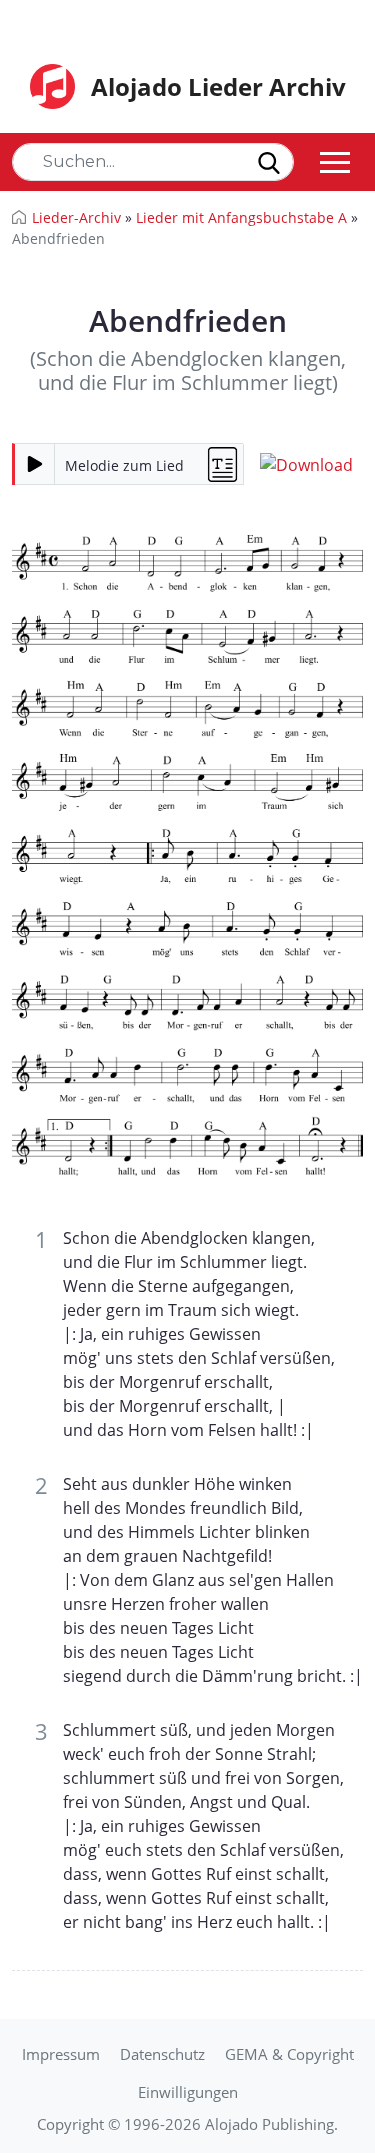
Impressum (61, 2054)
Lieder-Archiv (76, 217)
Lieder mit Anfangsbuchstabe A (241, 217)
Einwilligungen (188, 2092)
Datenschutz (162, 2054)
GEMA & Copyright (289, 2054)
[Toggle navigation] (335, 162)
